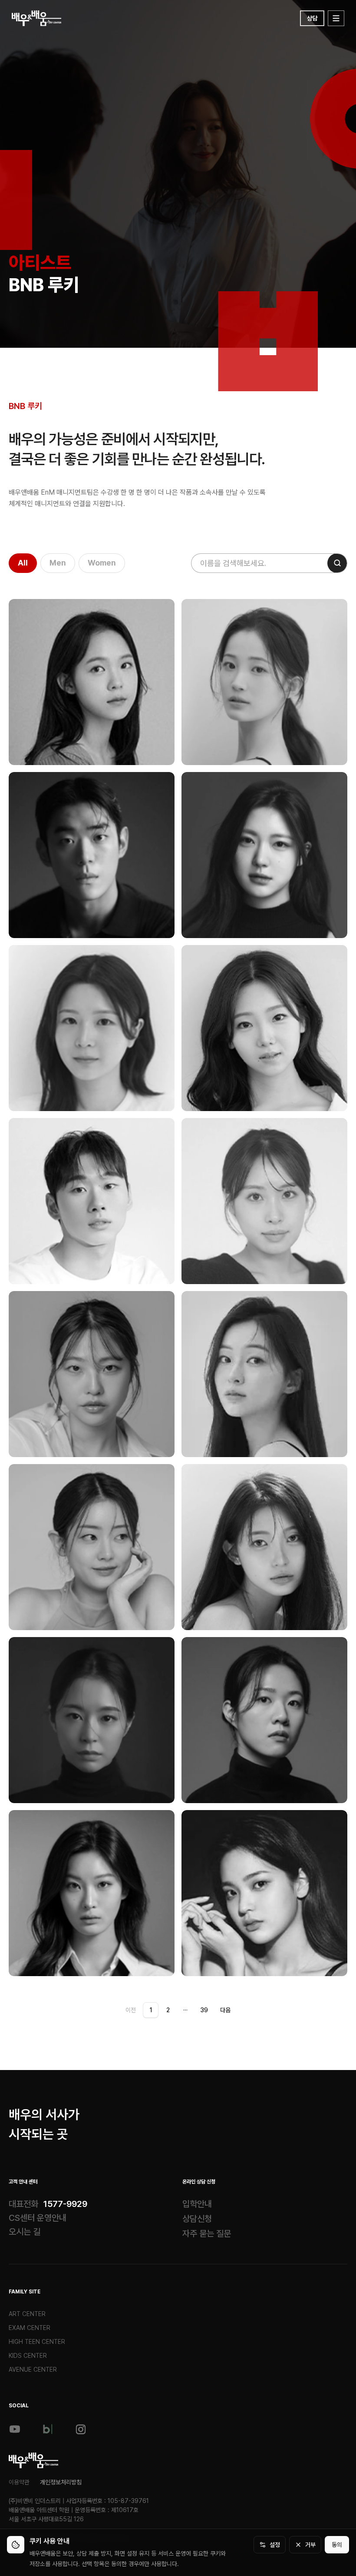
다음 (225, 2010)
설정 (275, 2545)
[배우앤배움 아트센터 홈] (34, 2460)
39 (204, 2010)
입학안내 (197, 2204)
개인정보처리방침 (61, 2482)
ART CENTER (27, 2314)
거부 (310, 2545)
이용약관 (19, 2482)
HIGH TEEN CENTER (37, 2342)
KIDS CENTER (28, 2356)
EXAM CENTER (30, 2328)
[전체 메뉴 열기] (336, 18)
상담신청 (197, 2219)
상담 (312, 18)
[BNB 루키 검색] (337, 563)
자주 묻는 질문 (207, 2233)
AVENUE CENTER (33, 2370)
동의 (337, 2545)
